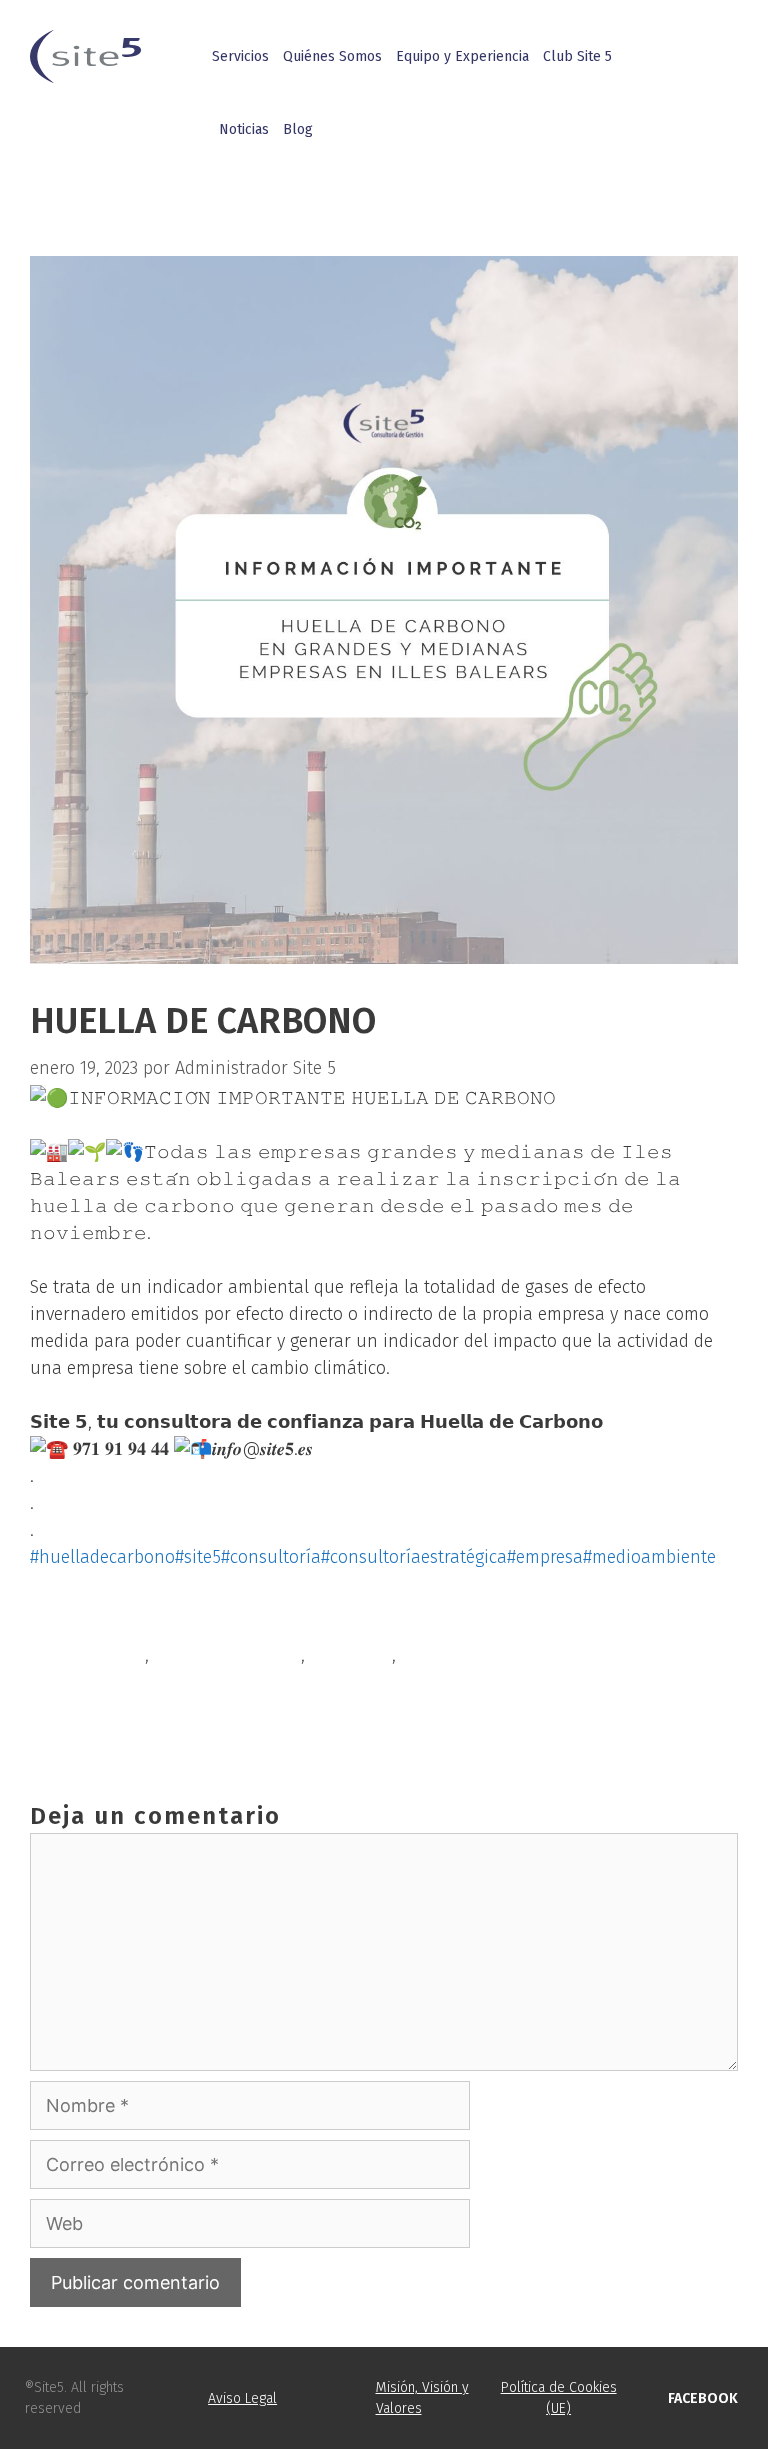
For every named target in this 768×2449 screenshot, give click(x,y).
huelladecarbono (469, 1655)
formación (351, 1655)
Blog (298, 129)
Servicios (240, 56)
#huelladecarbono (102, 1557)
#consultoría (271, 1557)
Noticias (244, 129)
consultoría (99, 1655)
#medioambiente (649, 1557)
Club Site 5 (577, 56)
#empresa (545, 1557)
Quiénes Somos (332, 56)
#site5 (198, 1557)
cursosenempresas (227, 1655)
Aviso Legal (242, 2398)
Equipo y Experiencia (462, 56)
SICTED (80, 1687)
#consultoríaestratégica (414, 1557)
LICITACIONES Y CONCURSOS (163, 1720)
